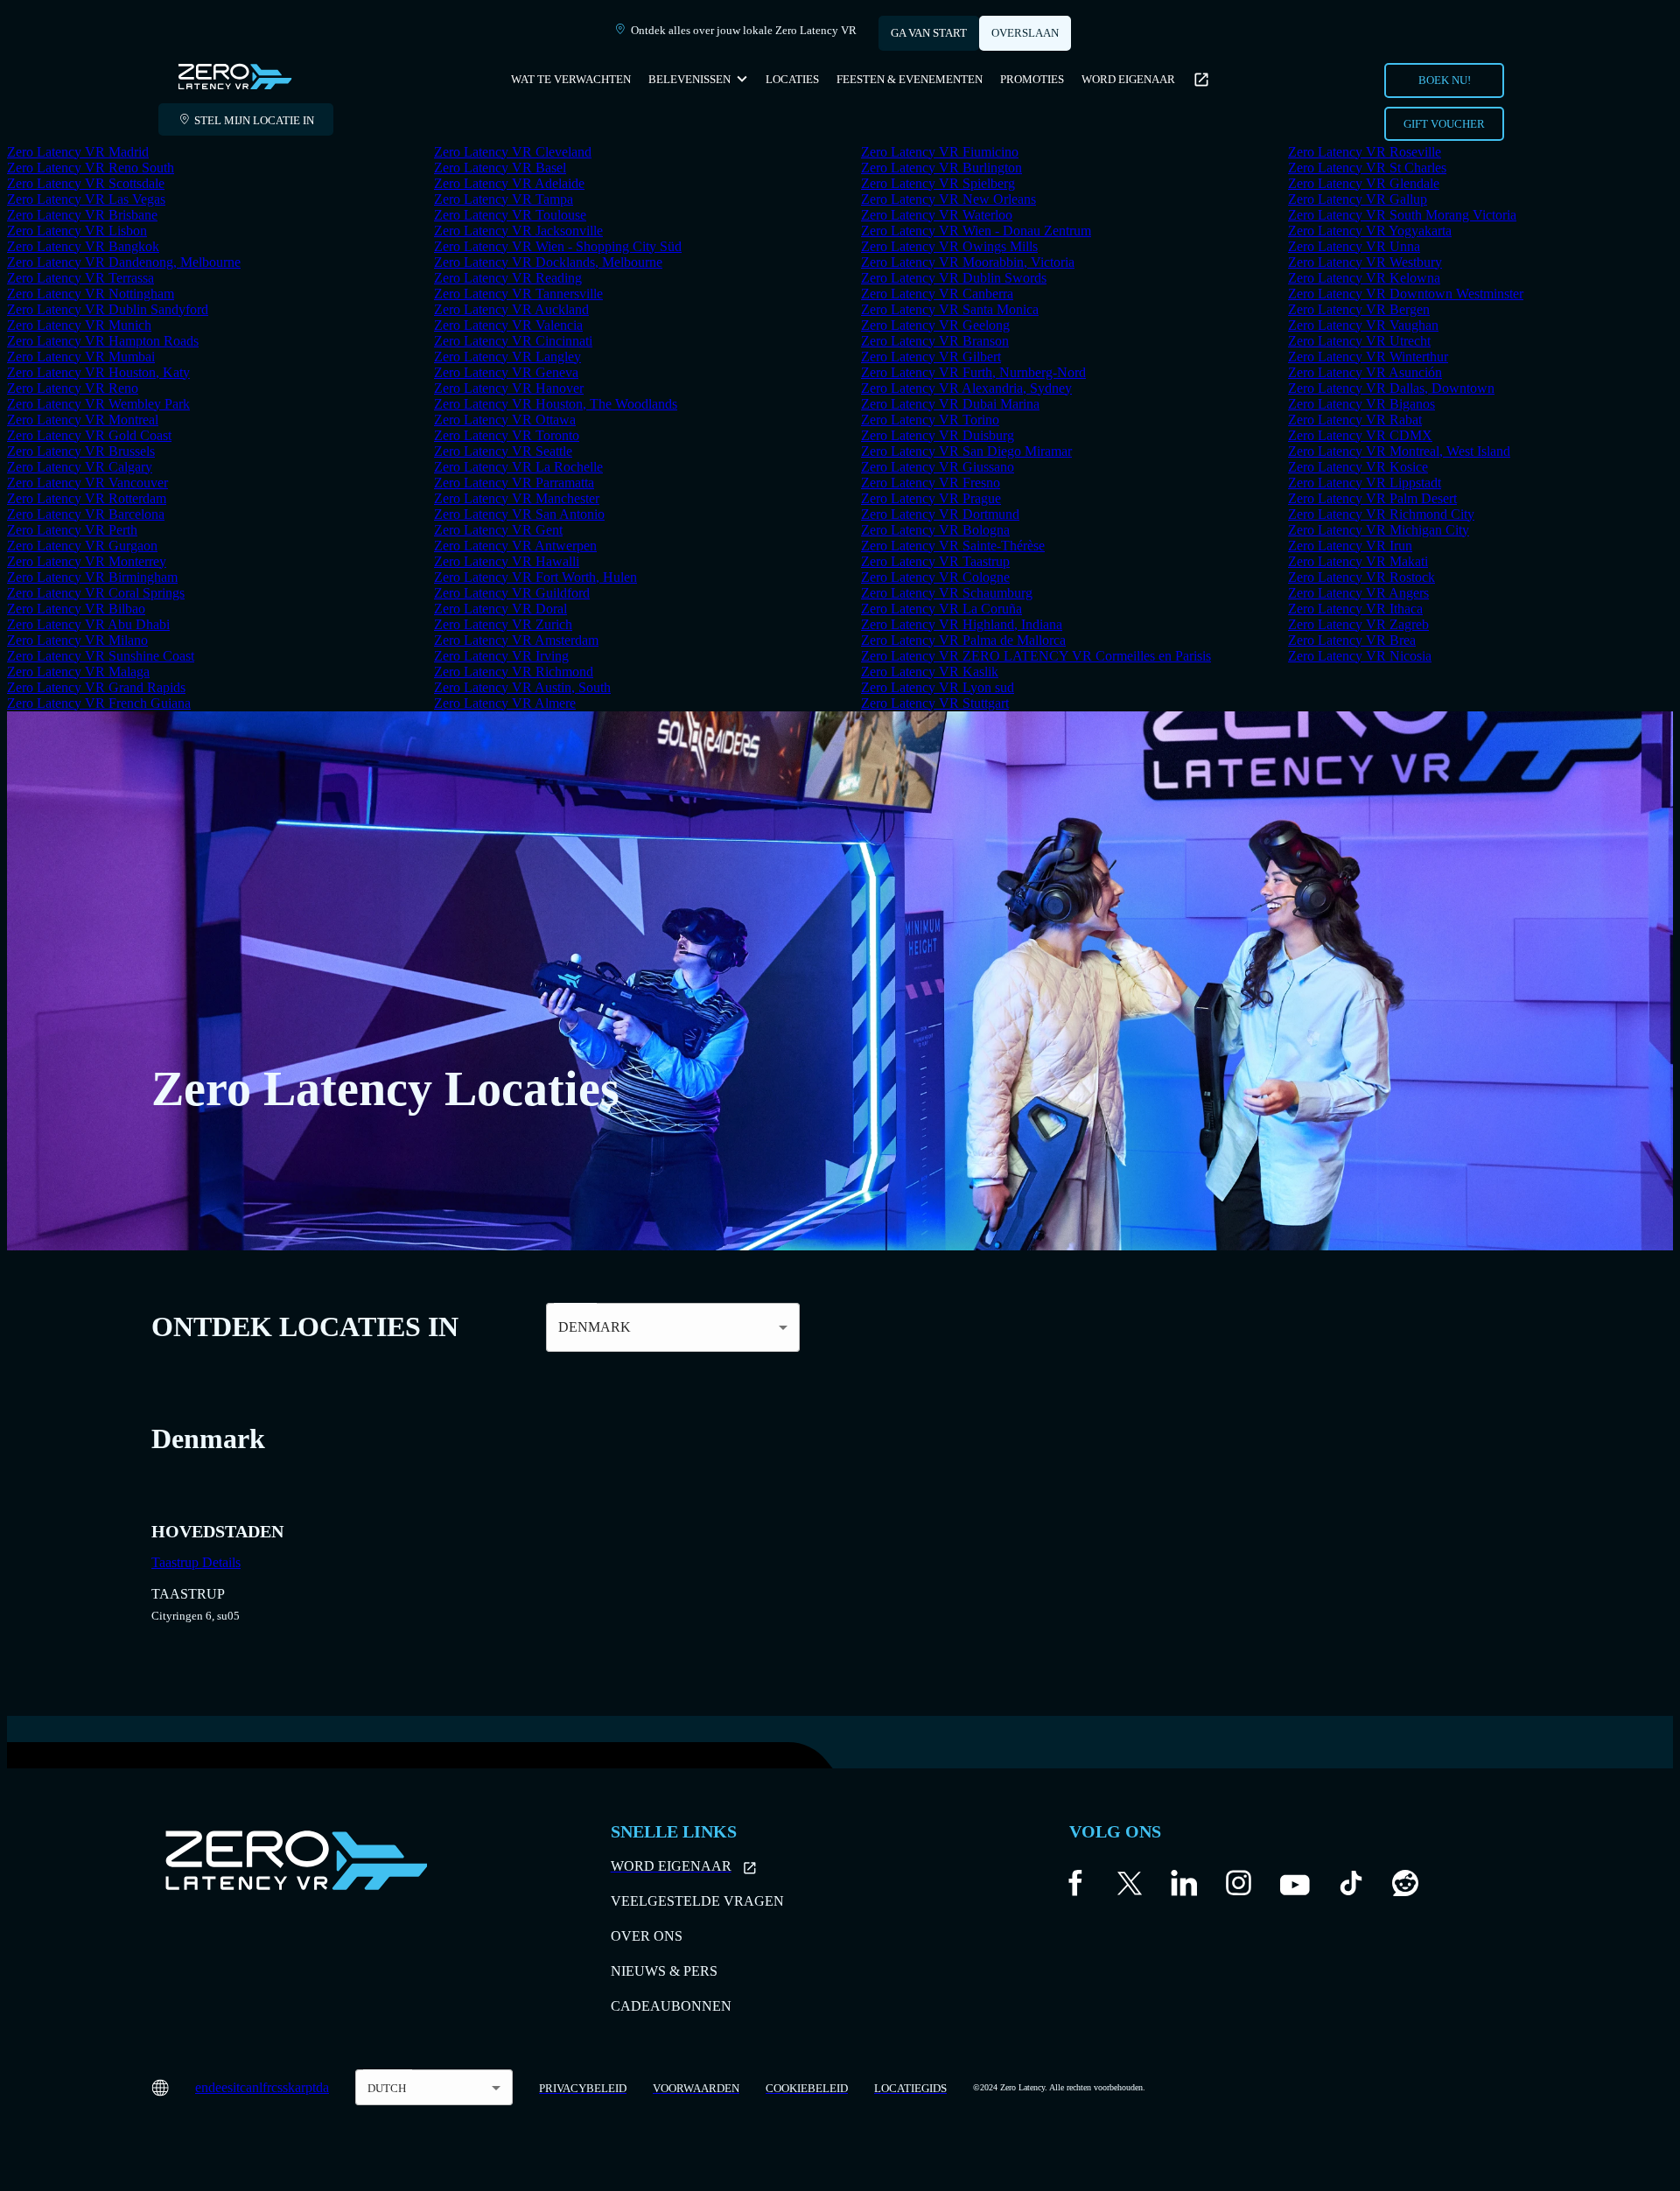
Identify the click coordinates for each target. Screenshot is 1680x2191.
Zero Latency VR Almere (505, 703)
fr (267, 2087)
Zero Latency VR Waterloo (937, 215)
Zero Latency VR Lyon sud (938, 687)
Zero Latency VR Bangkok (83, 246)
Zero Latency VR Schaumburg (947, 593)
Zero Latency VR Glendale (1364, 183)
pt (311, 2087)
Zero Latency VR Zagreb (1358, 624)
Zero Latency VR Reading (508, 278)
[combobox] (434, 2087)
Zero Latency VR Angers (1358, 593)
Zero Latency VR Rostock (1361, 577)
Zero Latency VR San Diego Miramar (966, 451)
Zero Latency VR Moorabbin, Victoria (968, 262)
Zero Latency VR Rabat (1355, 420)
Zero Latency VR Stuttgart (935, 703)
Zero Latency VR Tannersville (518, 294)
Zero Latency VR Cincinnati (513, 341)
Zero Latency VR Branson (935, 341)
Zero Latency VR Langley (507, 357)
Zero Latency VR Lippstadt (1365, 483)
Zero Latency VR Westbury (1365, 262)
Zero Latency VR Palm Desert (1372, 498)
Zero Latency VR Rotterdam (87, 498)
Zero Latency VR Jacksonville (518, 231)
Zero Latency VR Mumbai (81, 357)
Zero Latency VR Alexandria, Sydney (966, 388)
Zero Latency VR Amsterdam (516, 640)
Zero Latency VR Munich (79, 325)
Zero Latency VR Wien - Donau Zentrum (976, 231)
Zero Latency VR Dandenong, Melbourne (124, 262)
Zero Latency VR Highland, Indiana (962, 624)
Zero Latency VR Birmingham (92, 577)
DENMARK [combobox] (595, 1327)
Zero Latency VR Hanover (509, 388)
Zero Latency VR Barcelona (86, 514)
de (215, 2087)
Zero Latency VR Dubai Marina (950, 404)
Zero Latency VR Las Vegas (86, 199)
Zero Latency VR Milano (77, 640)
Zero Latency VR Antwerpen (515, 546)
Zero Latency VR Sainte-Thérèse (953, 546)
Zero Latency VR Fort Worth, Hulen (535, 577)
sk (289, 2087)
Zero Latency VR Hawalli (507, 561)
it (236, 2087)
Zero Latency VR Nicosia (1360, 656)
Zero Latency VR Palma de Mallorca (963, 640)
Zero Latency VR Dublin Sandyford (108, 309)
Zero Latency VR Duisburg (938, 435)
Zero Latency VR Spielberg (938, 183)
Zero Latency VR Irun (1350, 546)
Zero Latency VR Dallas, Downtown (1391, 388)
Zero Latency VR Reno (73, 388)
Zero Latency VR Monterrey (87, 561)
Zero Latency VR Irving (501, 656)
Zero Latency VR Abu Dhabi (88, 624)
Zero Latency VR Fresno (931, 483)
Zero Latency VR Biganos (1361, 404)
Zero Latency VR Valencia (508, 325)
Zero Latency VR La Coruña (941, 609)
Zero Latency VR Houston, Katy (98, 372)
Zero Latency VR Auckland (511, 309)
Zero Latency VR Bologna (935, 530)
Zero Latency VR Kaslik (930, 672)
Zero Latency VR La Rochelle (518, 467)
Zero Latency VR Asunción (1365, 372)
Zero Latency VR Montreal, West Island (1399, 451)
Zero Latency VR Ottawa (505, 420)
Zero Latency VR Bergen (1359, 309)
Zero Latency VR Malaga (78, 672)
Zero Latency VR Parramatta (514, 483)
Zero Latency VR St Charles (1367, 168)
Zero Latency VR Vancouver (87, 483)
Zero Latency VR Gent (498, 530)
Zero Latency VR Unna (1354, 246)
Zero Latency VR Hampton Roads (103, 341)
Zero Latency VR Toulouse (510, 215)
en (202, 2087)
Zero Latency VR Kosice (1358, 467)
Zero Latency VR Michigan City (1379, 530)
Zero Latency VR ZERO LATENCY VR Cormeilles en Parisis (1036, 656)
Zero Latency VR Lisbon (77, 231)
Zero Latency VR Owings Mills (949, 246)
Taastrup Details (196, 1562)
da (322, 2087)
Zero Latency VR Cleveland (513, 152)
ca (246, 2087)
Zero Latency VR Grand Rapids (96, 687)
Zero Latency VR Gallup (1358, 199)
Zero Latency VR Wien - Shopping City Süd (558, 246)
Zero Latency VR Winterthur (1368, 357)
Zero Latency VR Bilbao (76, 609)
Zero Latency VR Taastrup (935, 561)
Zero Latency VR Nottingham (91, 294)
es (227, 2087)
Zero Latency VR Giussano (938, 467)
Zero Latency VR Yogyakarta (1370, 231)
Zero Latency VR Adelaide (509, 183)
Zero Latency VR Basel (500, 168)
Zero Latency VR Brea (1352, 640)
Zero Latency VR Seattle (503, 451)
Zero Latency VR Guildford (512, 593)
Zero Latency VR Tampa (504, 199)
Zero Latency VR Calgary (80, 467)
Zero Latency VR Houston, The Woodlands (556, 404)
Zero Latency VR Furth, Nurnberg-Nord (973, 372)
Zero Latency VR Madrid (78, 152)
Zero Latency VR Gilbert (931, 357)
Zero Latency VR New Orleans (948, 199)
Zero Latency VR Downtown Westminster (1406, 294)
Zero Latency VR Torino (930, 420)
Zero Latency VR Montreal (83, 420)
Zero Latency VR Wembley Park (98, 404)
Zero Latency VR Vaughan (1363, 325)
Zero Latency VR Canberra (937, 294)
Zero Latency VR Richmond (514, 672)
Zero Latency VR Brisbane (82, 215)
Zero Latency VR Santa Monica (950, 309)
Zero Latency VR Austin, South (522, 687)
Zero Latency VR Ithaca (1355, 609)
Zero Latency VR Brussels (81, 451)
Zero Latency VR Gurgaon (82, 546)
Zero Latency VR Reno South (91, 168)
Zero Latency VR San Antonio (519, 514)
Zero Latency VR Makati (1358, 561)
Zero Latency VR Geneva (506, 372)
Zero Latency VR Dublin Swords (954, 278)
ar (300, 2087)
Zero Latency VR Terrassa (80, 278)
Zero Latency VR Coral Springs (96, 593)
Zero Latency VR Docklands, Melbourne (548, 262)
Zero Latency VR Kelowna (1364, 278)
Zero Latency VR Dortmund (940, 514)
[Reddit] (1405, 1887)
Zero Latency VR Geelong (935, 325)
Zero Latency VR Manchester (517, 498)
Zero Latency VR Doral (500, 609)
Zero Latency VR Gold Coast (89, 435)
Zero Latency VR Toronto (507, 435)
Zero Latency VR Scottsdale (86, 183)
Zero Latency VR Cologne (935, 577)
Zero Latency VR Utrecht (1359, 341)
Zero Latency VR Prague (931, 498)
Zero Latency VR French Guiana (99, 703)
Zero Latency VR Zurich (503, 624)
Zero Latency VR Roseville (1365, 152)
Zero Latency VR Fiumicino (940, 152)
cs (277, 2087)
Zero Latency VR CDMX (1360, 435)
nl (257, 2087)
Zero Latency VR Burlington (941, 168)
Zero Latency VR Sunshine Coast (101, 656)
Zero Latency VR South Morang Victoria (1402, 215)
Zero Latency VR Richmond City (1381, 514)
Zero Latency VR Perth (72, 530)
